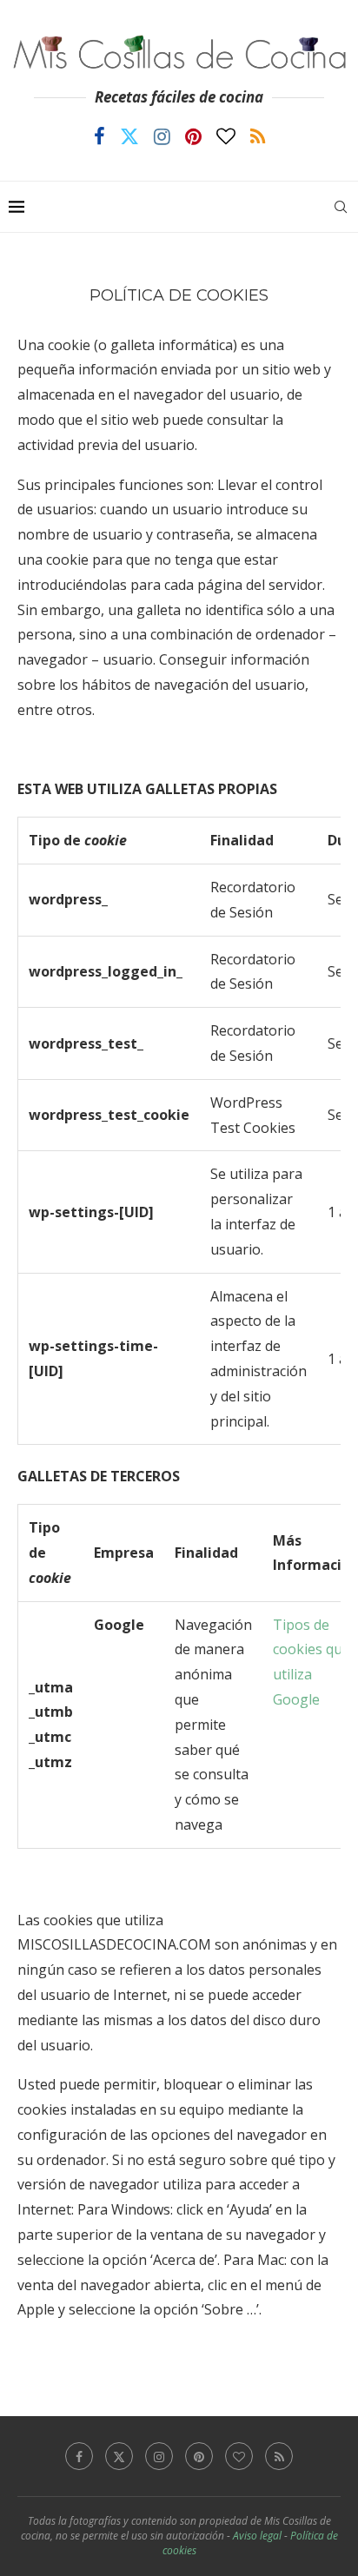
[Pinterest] (193, 136)
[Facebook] (99, 136)
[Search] (341, 207)
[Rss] (258, 136)
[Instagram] (162, 136)
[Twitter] (129, 136)
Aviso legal (257, 2536)
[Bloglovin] (226, 136)
